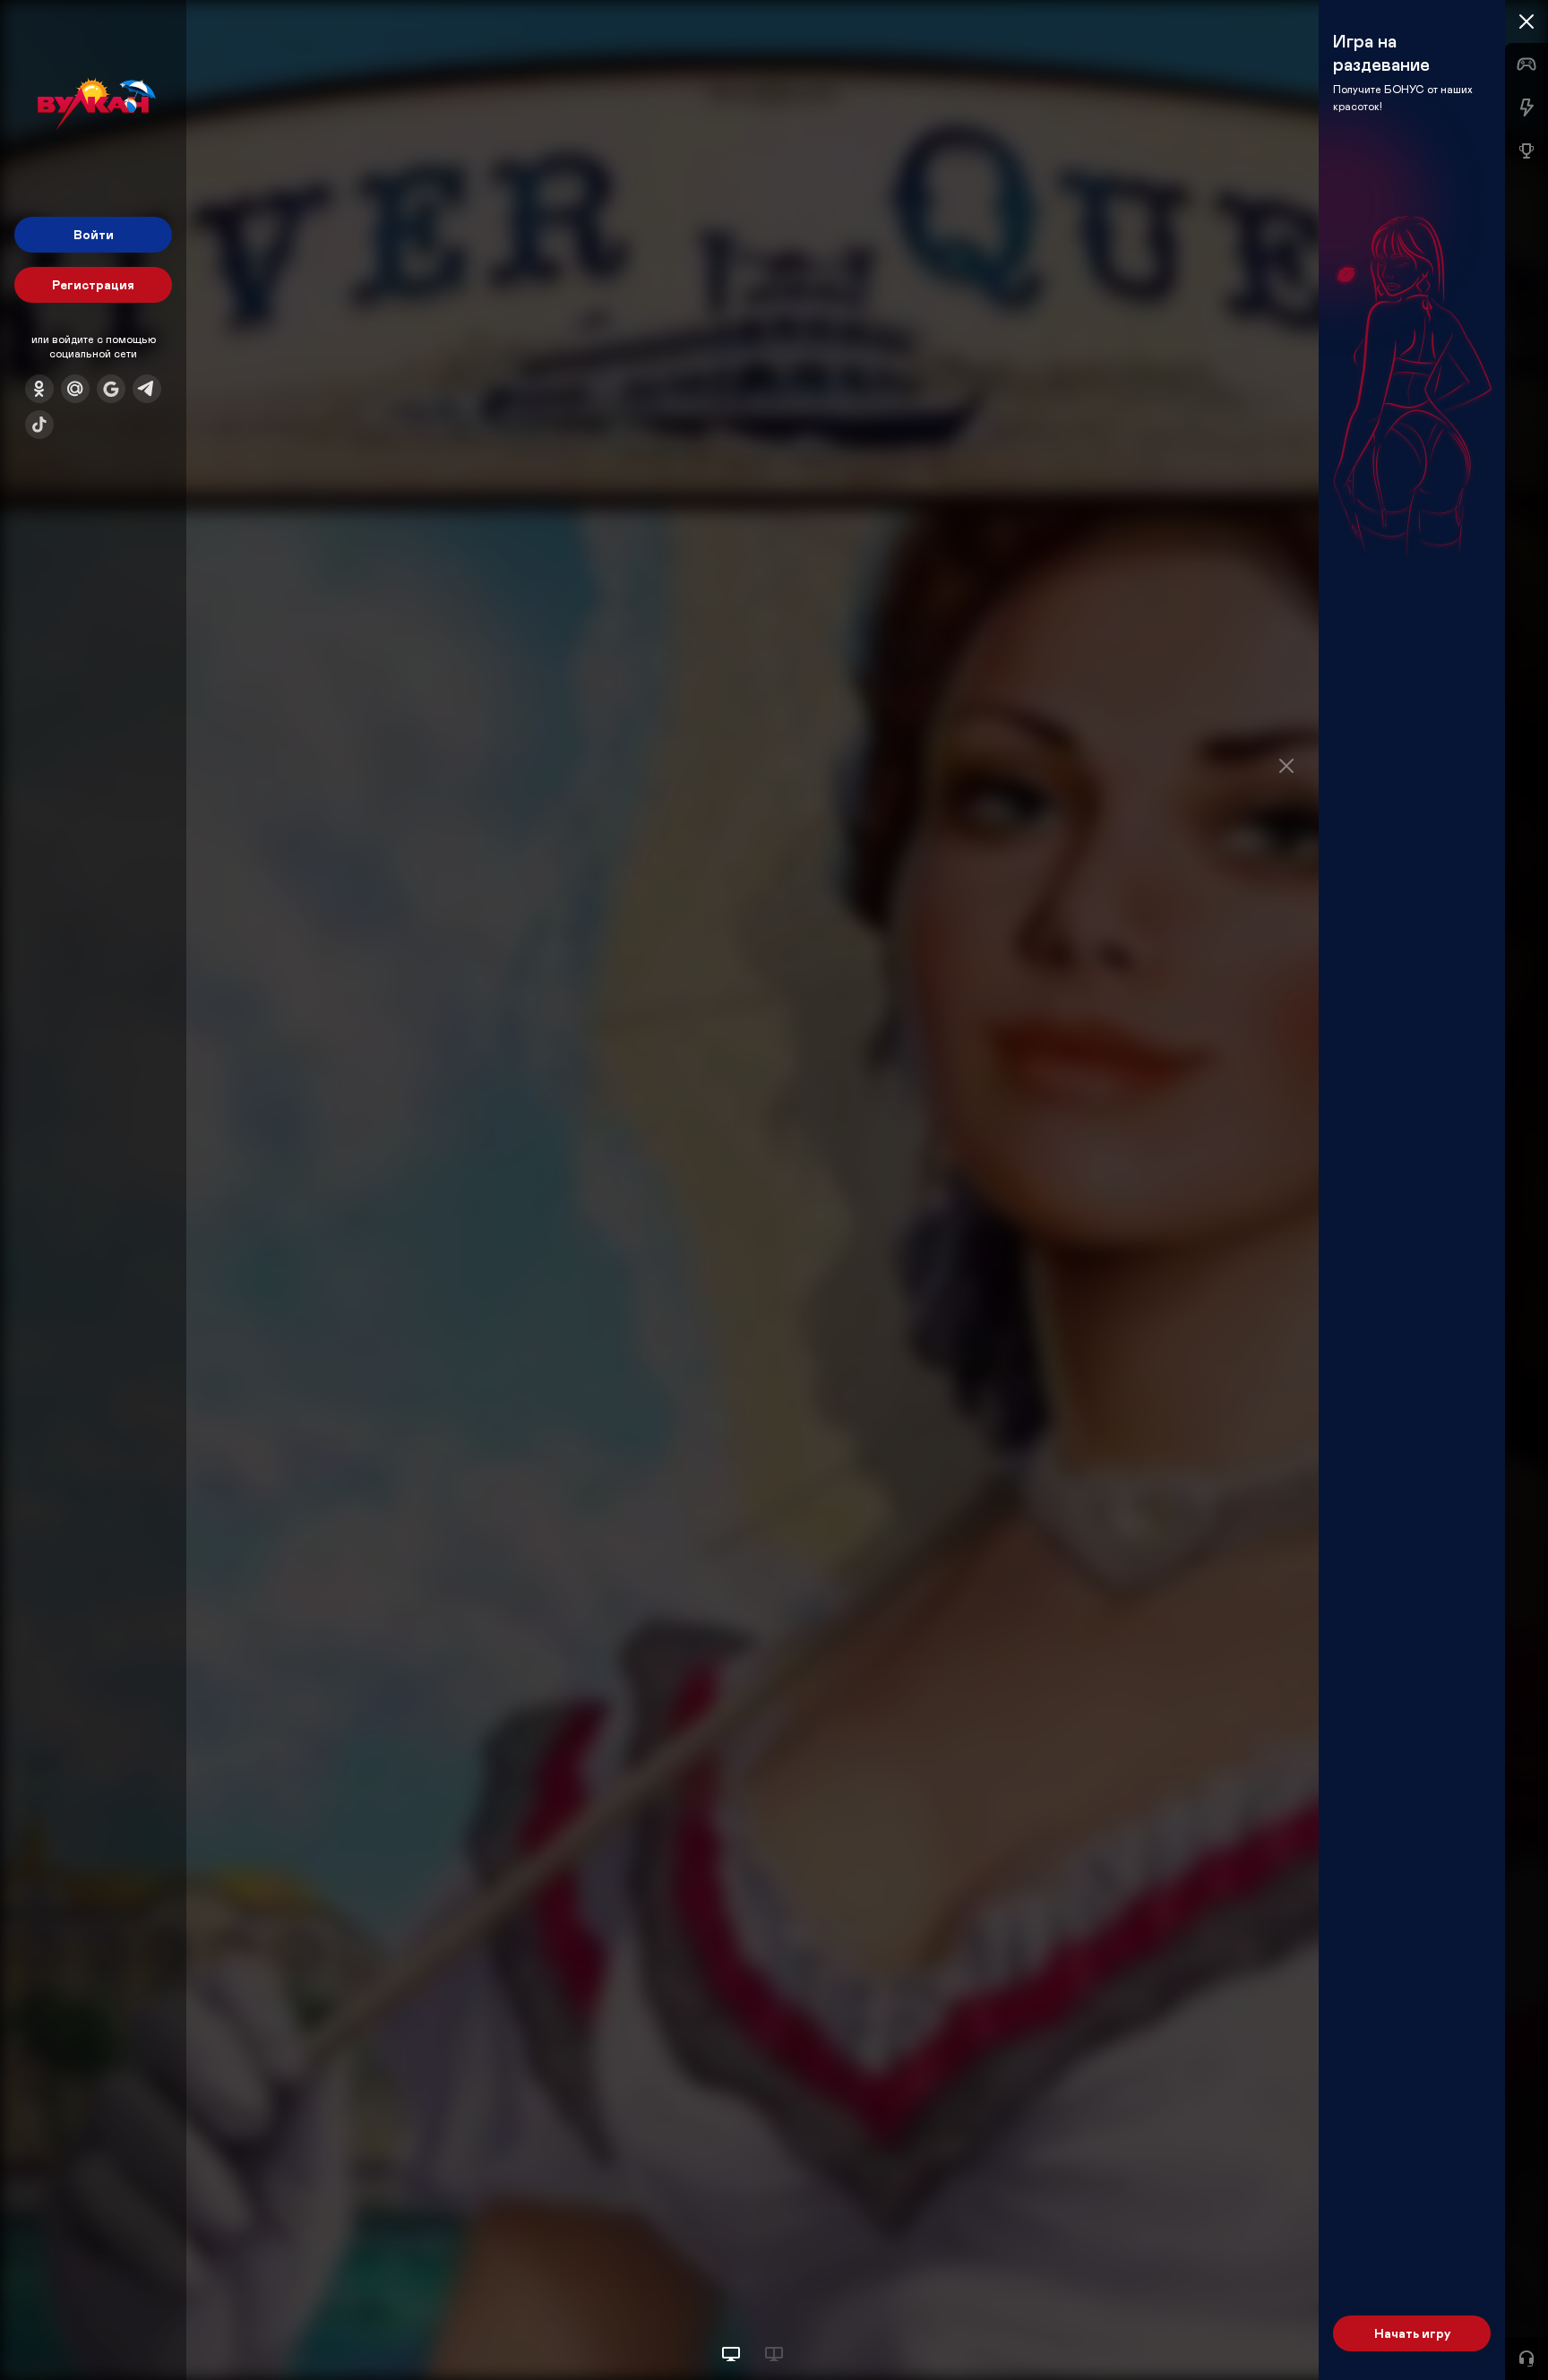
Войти (94, 234)
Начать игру (1412, 2333)
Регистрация (93, 284)
